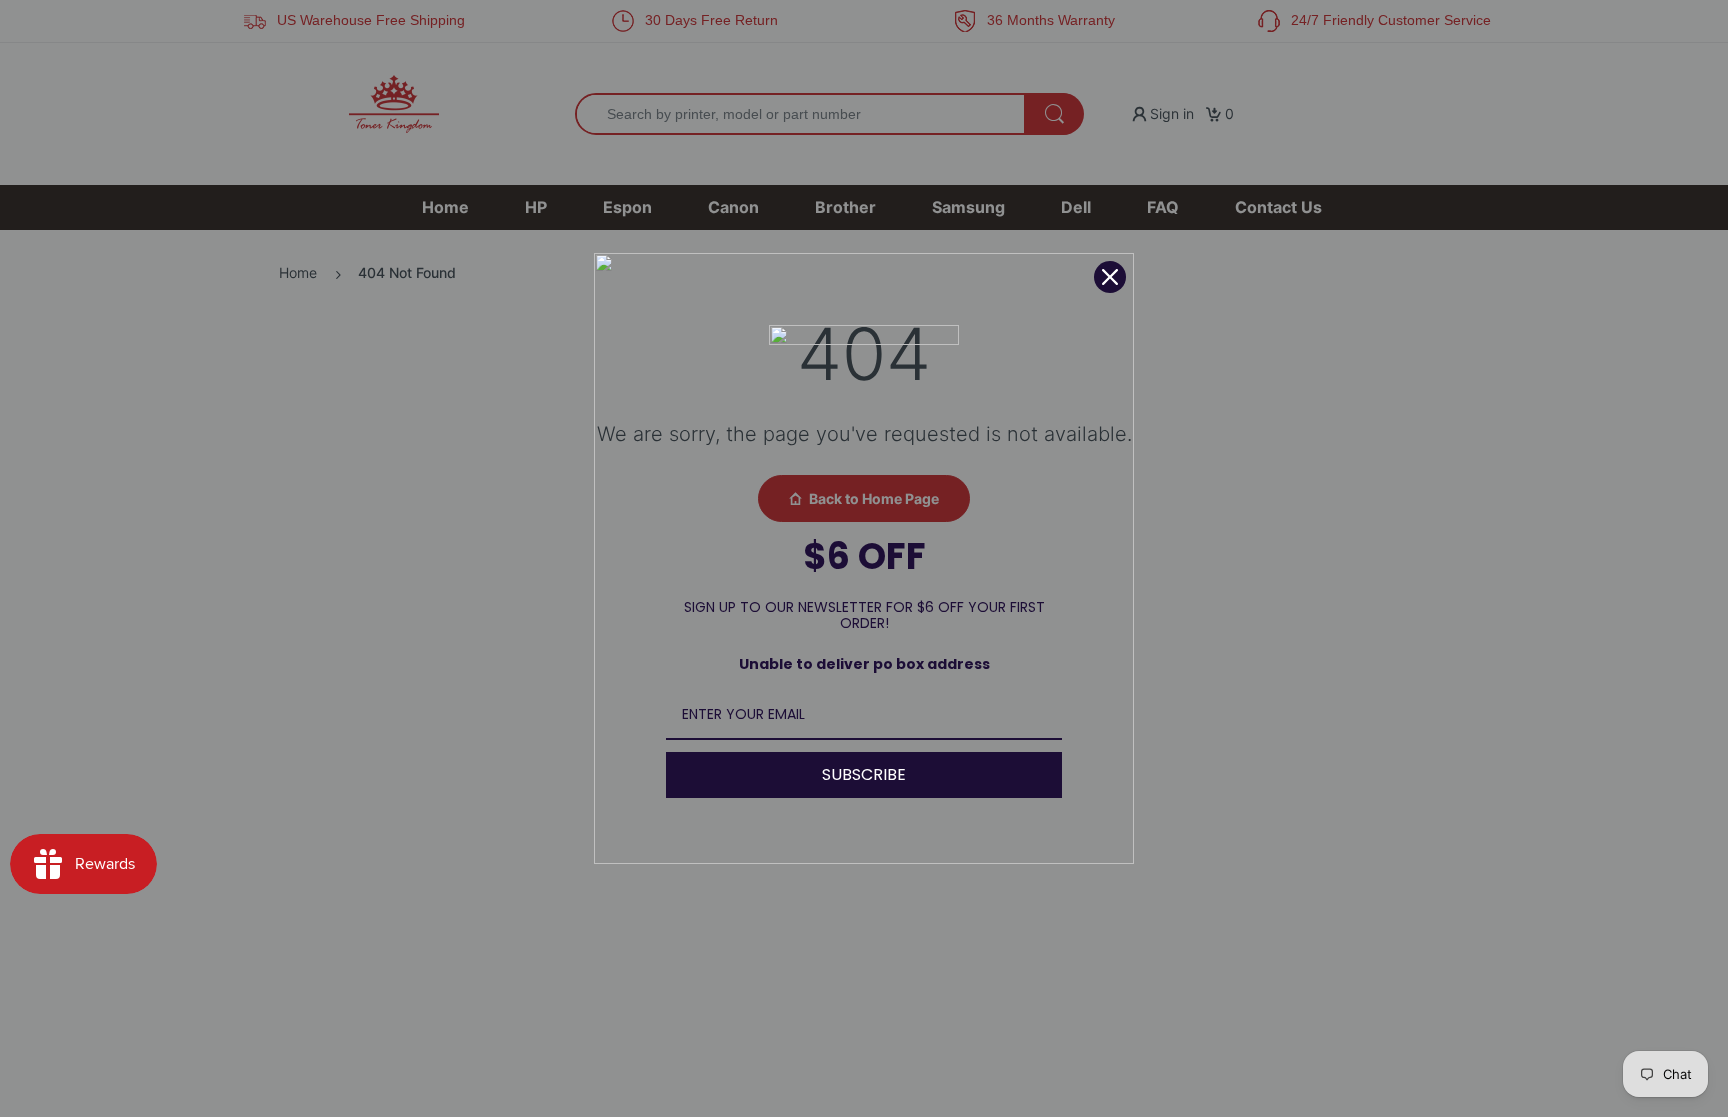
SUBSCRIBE (864, 774)
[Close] (1110, 277)
